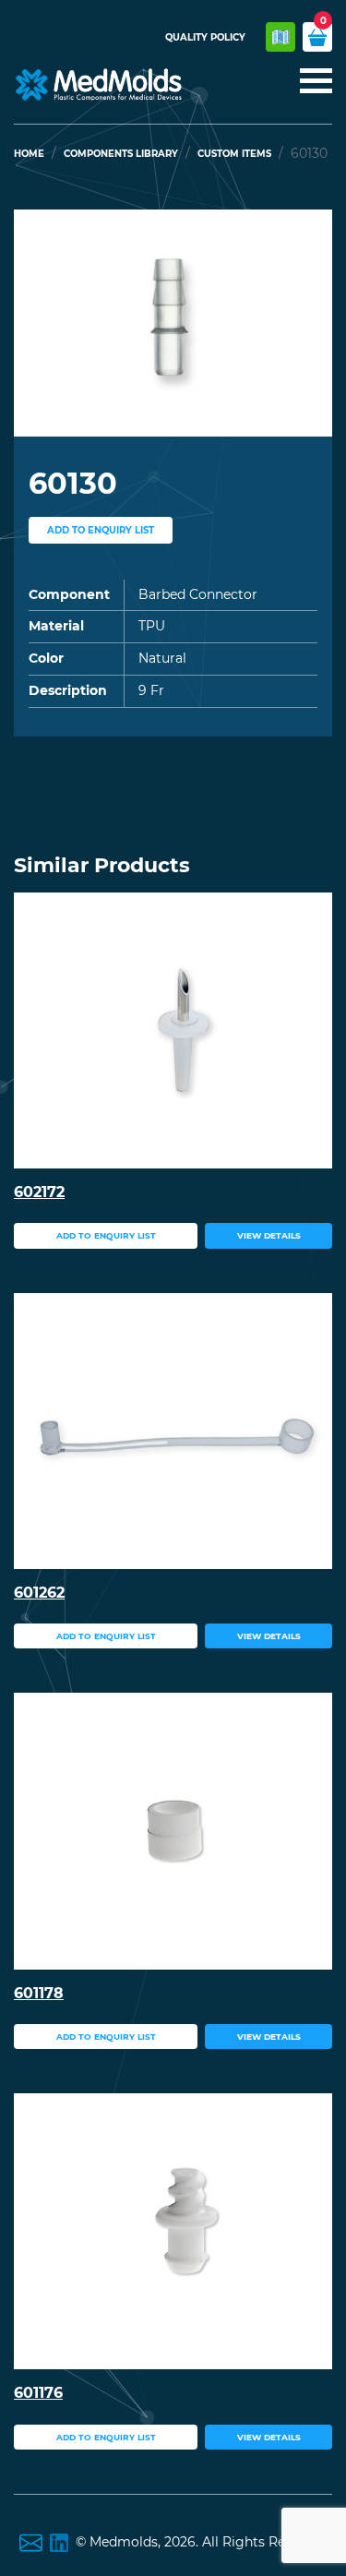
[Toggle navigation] (310, 82)
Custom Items (234, 154)
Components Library (121, 154)
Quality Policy (205, 37)
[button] (38, 323)
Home (29, 154)
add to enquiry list (101, 530)
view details (269, 1235)
